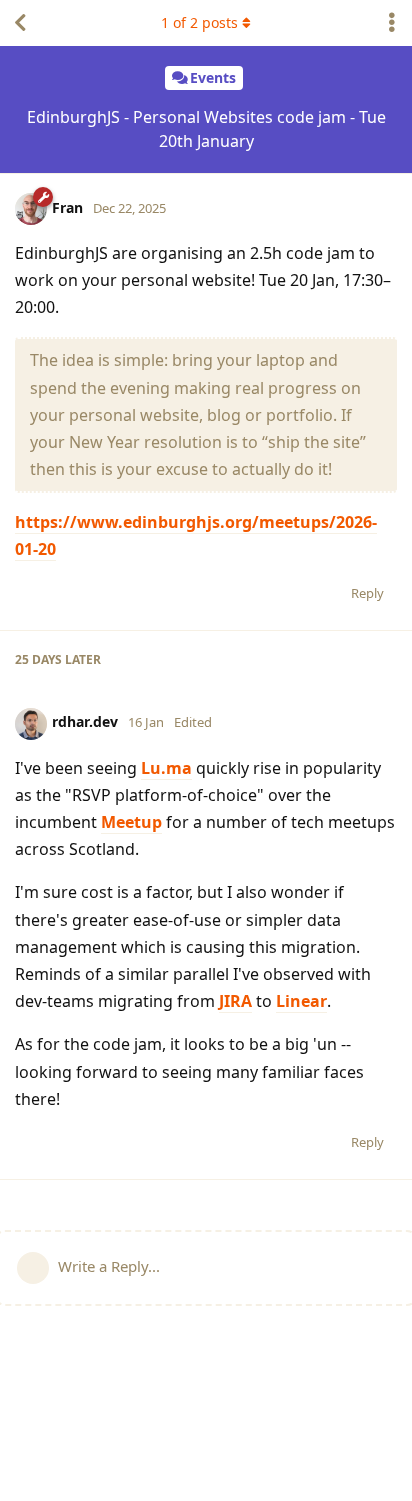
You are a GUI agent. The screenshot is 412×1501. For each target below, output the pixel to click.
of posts (199, 22)
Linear (301, 1001)
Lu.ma (166, 768)
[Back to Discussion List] (20, 23)
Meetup (131, 822)
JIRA (235, 1001)
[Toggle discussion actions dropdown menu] (392, 23)
